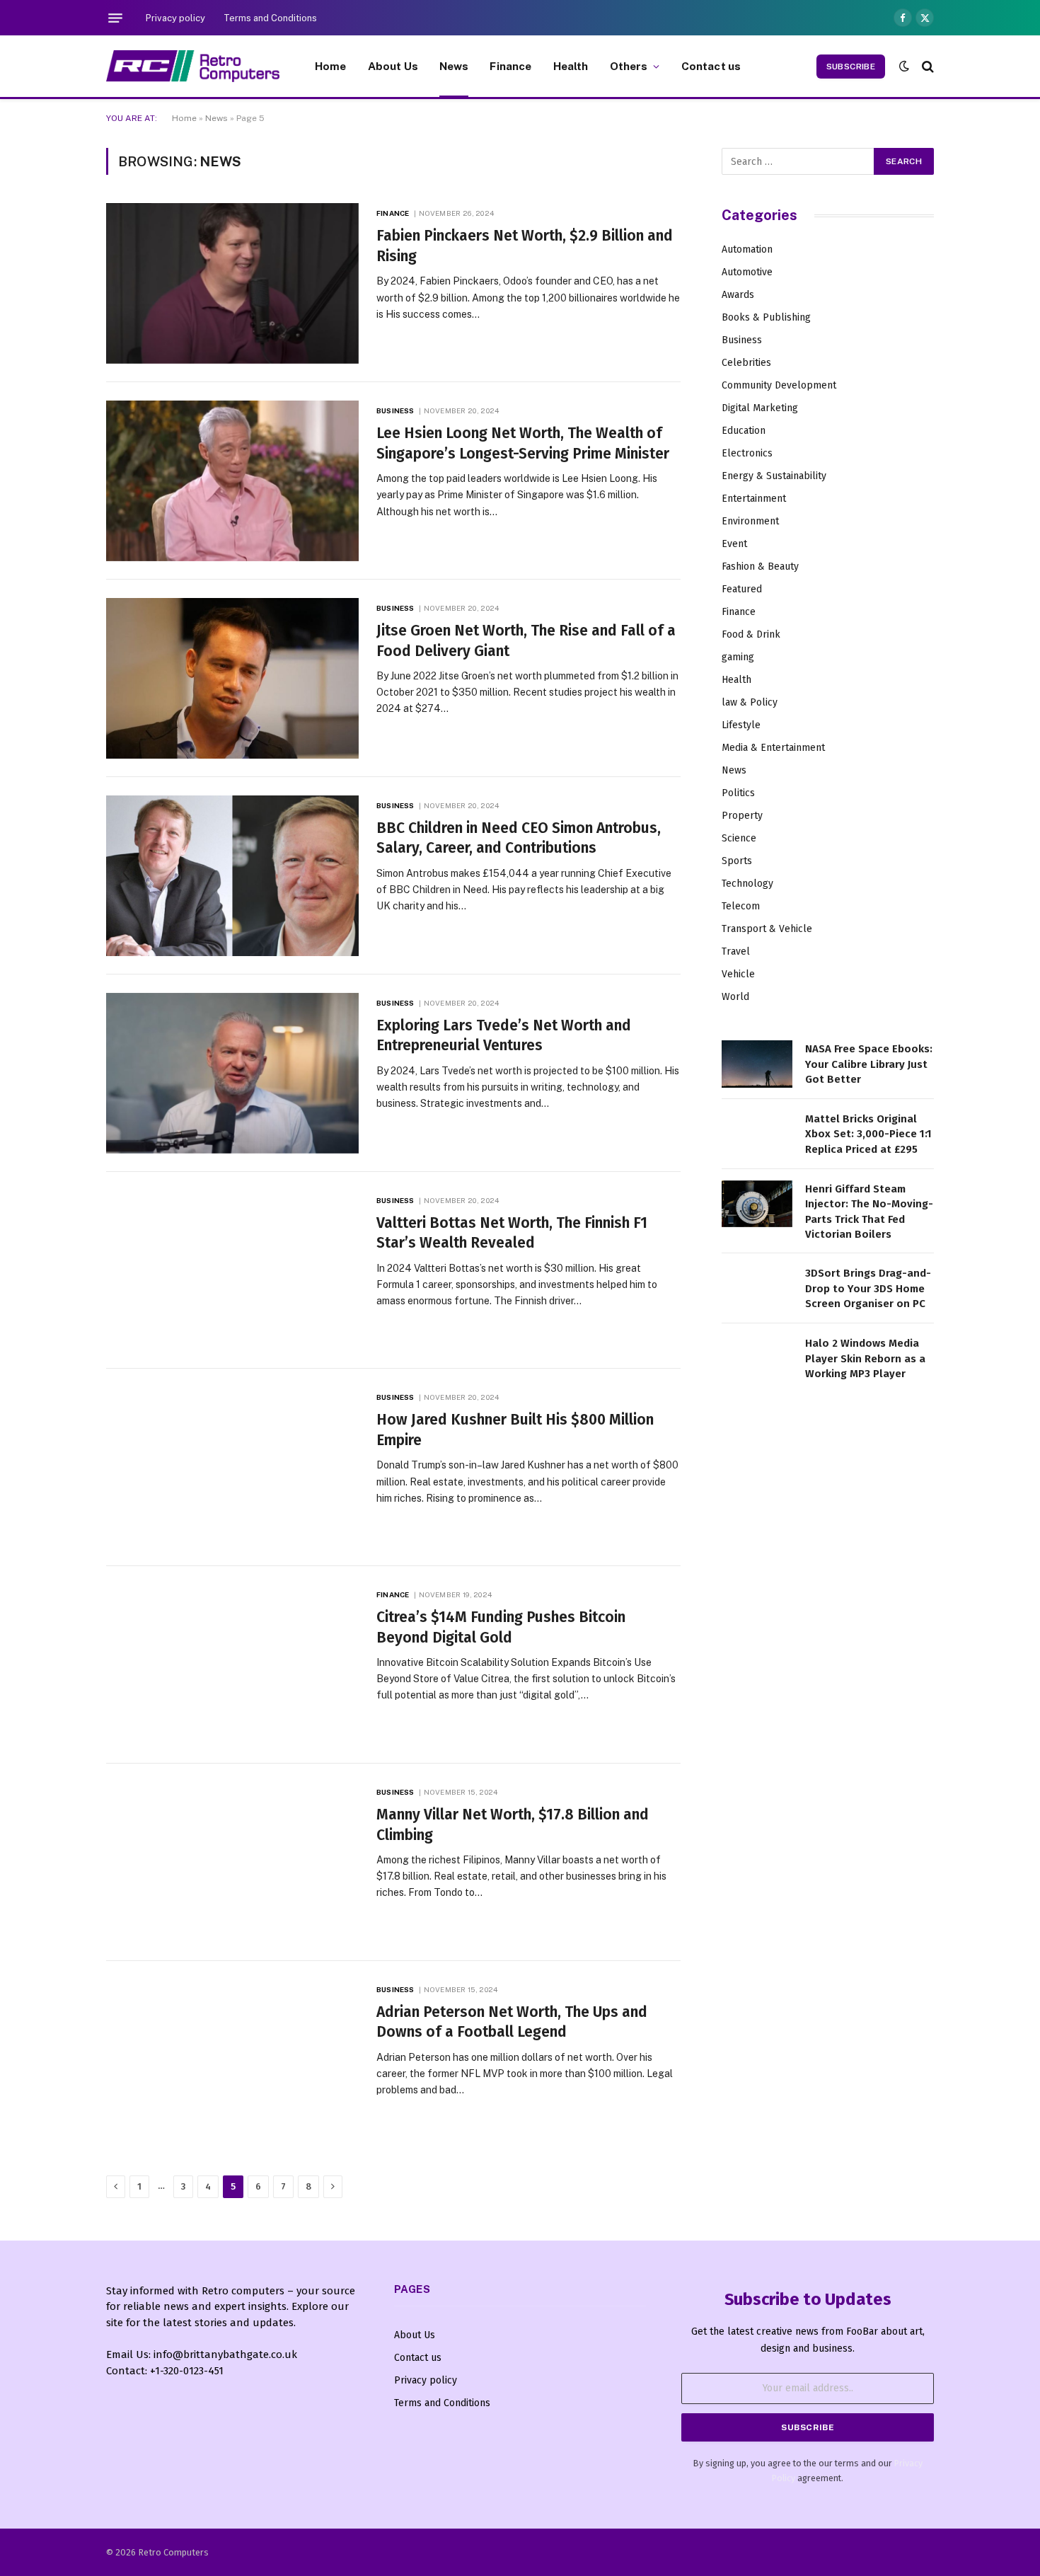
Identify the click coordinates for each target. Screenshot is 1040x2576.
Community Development (779, 385)
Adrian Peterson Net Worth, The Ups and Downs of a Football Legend (512, 2022)
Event (734, 544)
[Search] (926, 66)
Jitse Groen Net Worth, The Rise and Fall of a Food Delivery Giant (526, 641)
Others (629, 66)
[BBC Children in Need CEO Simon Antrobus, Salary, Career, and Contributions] (232, 876)
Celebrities (746, 363)
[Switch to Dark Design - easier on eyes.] (904, 66)
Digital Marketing (760, 408)
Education (744, 431)
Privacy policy (175, 18)
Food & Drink (751, 634)
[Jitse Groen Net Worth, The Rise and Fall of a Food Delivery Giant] (232, 678)
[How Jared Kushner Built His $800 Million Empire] (232, 1467)
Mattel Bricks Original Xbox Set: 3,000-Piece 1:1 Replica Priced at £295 (868, 1134)
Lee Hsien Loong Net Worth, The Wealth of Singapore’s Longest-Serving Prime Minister (523, 443)
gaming (738, 657)
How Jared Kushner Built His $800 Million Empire (515, 1430)
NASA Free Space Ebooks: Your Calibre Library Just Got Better (869, 1064)
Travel (736, 951)
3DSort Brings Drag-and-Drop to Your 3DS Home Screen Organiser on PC (868, 1288)
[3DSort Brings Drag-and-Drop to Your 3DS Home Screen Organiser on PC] (757, 1288)
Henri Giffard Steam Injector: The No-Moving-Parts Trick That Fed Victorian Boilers (869, 1212)
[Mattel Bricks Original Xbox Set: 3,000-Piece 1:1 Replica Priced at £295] (757, 1134)
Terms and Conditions (270, 18)
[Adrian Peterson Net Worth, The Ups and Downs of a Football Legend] (232, 2060)
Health (571, 66)
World (735, 997)
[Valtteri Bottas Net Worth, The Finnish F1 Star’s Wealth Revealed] (232, 1271)
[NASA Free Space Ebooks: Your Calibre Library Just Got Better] (757, 1064)
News (454, 66)
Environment (750, 521)
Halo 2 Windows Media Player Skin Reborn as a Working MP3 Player (865, 1358)
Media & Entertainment (773, 748)
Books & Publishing (766, 317)
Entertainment (754, 499)
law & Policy (750, 702)
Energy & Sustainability (774, 476)
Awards (738, 295)
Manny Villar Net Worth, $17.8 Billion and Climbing (513, 1825)
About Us (393, 66)
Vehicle (738, 974)
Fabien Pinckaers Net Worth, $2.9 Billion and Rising (525, 246)
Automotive (747, 272)
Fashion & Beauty (760, 567)
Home (331, 66)
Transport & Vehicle (767, 929)
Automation (747, 249)
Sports (737, 861)
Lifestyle (741, 725)
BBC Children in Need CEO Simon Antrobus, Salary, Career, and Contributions (519, 838)
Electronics (747, 453)
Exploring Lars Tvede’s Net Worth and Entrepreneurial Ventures (504, 1036)
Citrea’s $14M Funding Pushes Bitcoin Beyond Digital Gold (501, 1627)
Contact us (711, 66)
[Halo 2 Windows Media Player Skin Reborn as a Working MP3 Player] (757, 1358)
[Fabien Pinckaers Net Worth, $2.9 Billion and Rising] (232, 283)
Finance (510, 66)
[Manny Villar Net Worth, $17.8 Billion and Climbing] (232, 1862)
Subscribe (851, 67)
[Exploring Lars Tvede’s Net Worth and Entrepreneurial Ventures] (232, 1073)
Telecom (741, 906)
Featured (742, 589)
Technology (747, 884)
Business (395, 410)
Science (739, 838)
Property (742, 816)
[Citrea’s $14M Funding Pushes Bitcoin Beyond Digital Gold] (232, 1665)
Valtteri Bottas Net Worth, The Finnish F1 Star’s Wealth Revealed (512, 1233)
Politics (738, 793)
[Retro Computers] (193, 66)
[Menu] (115, 18)
